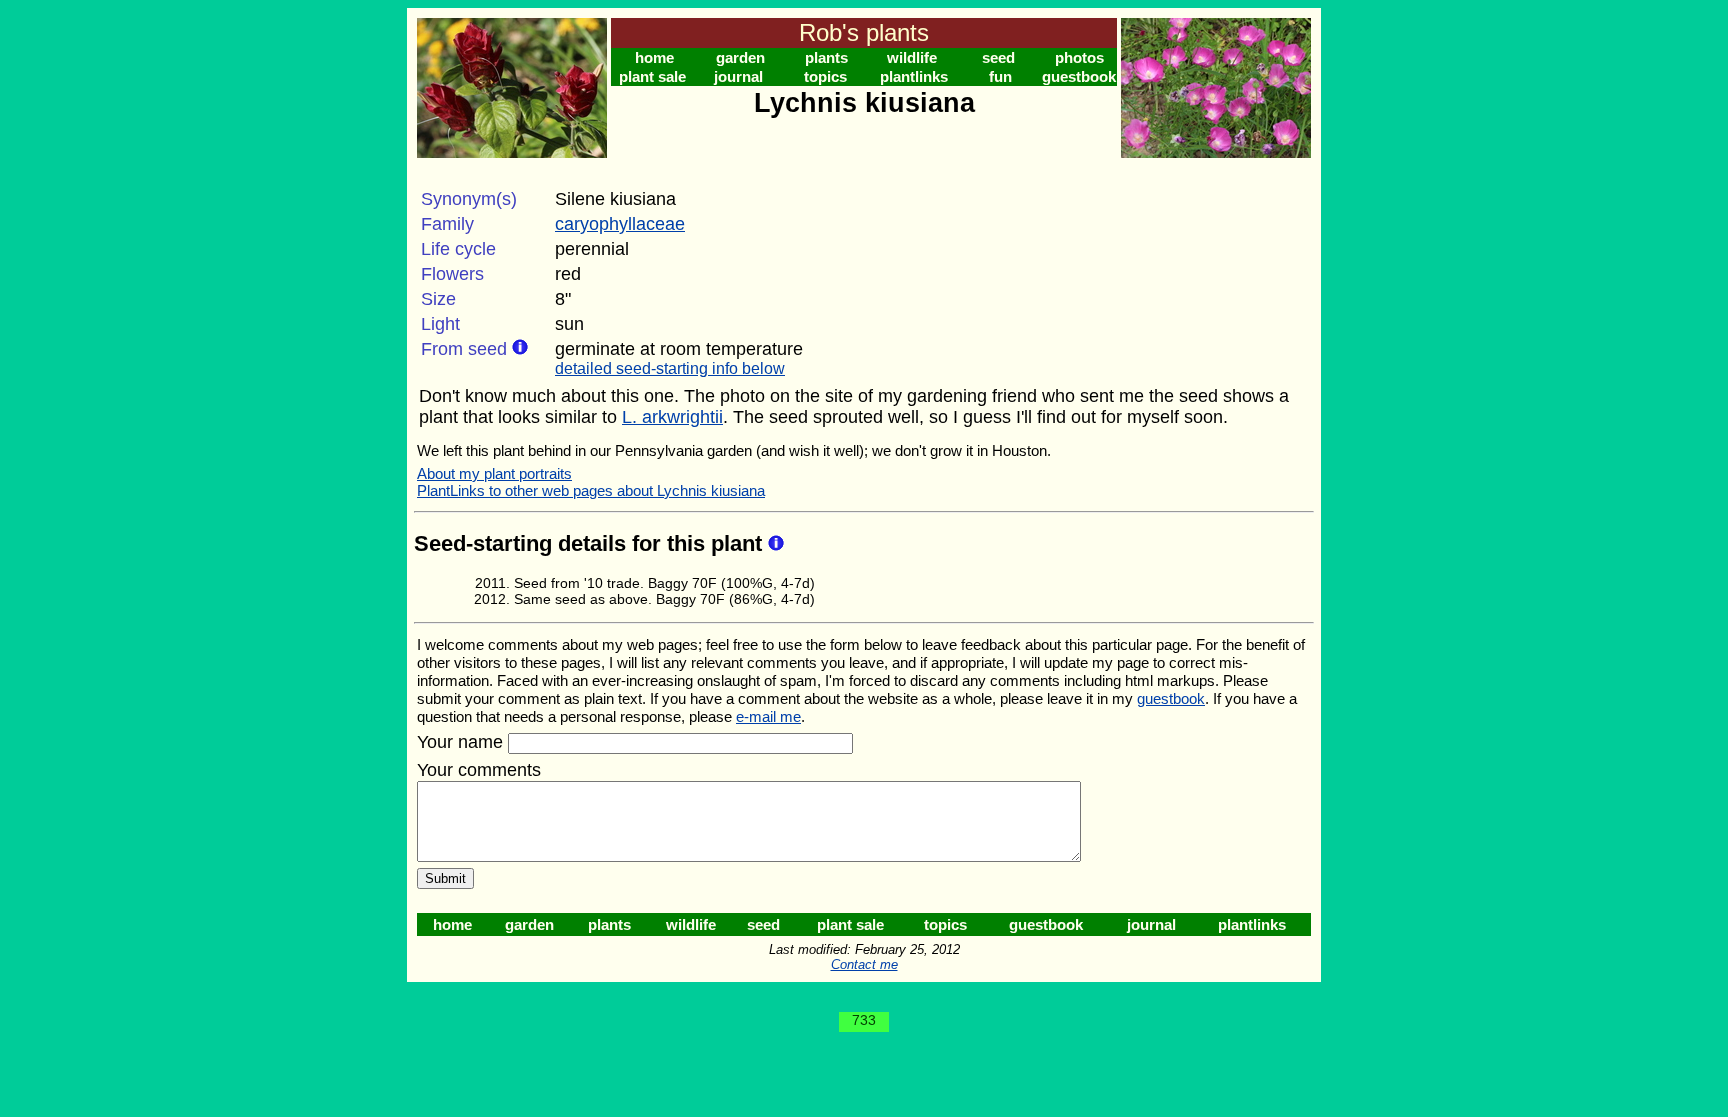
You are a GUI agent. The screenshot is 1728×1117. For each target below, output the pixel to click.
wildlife (912, 57)
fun (1000, 76)
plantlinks (914, 76)
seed (998, 57)
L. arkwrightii (672, 417)
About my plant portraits (494, 473)
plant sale (652, 76)
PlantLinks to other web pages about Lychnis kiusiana (591, 490)
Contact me (864, 964)
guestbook (1079, 76)
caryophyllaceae (620, 224)
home (654, 57)
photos (1079, 57)
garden (740, 57)
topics (825, 76)
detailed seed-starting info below (670, 368)
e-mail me (768, 716)
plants (826, 57)
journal (738, 76)
